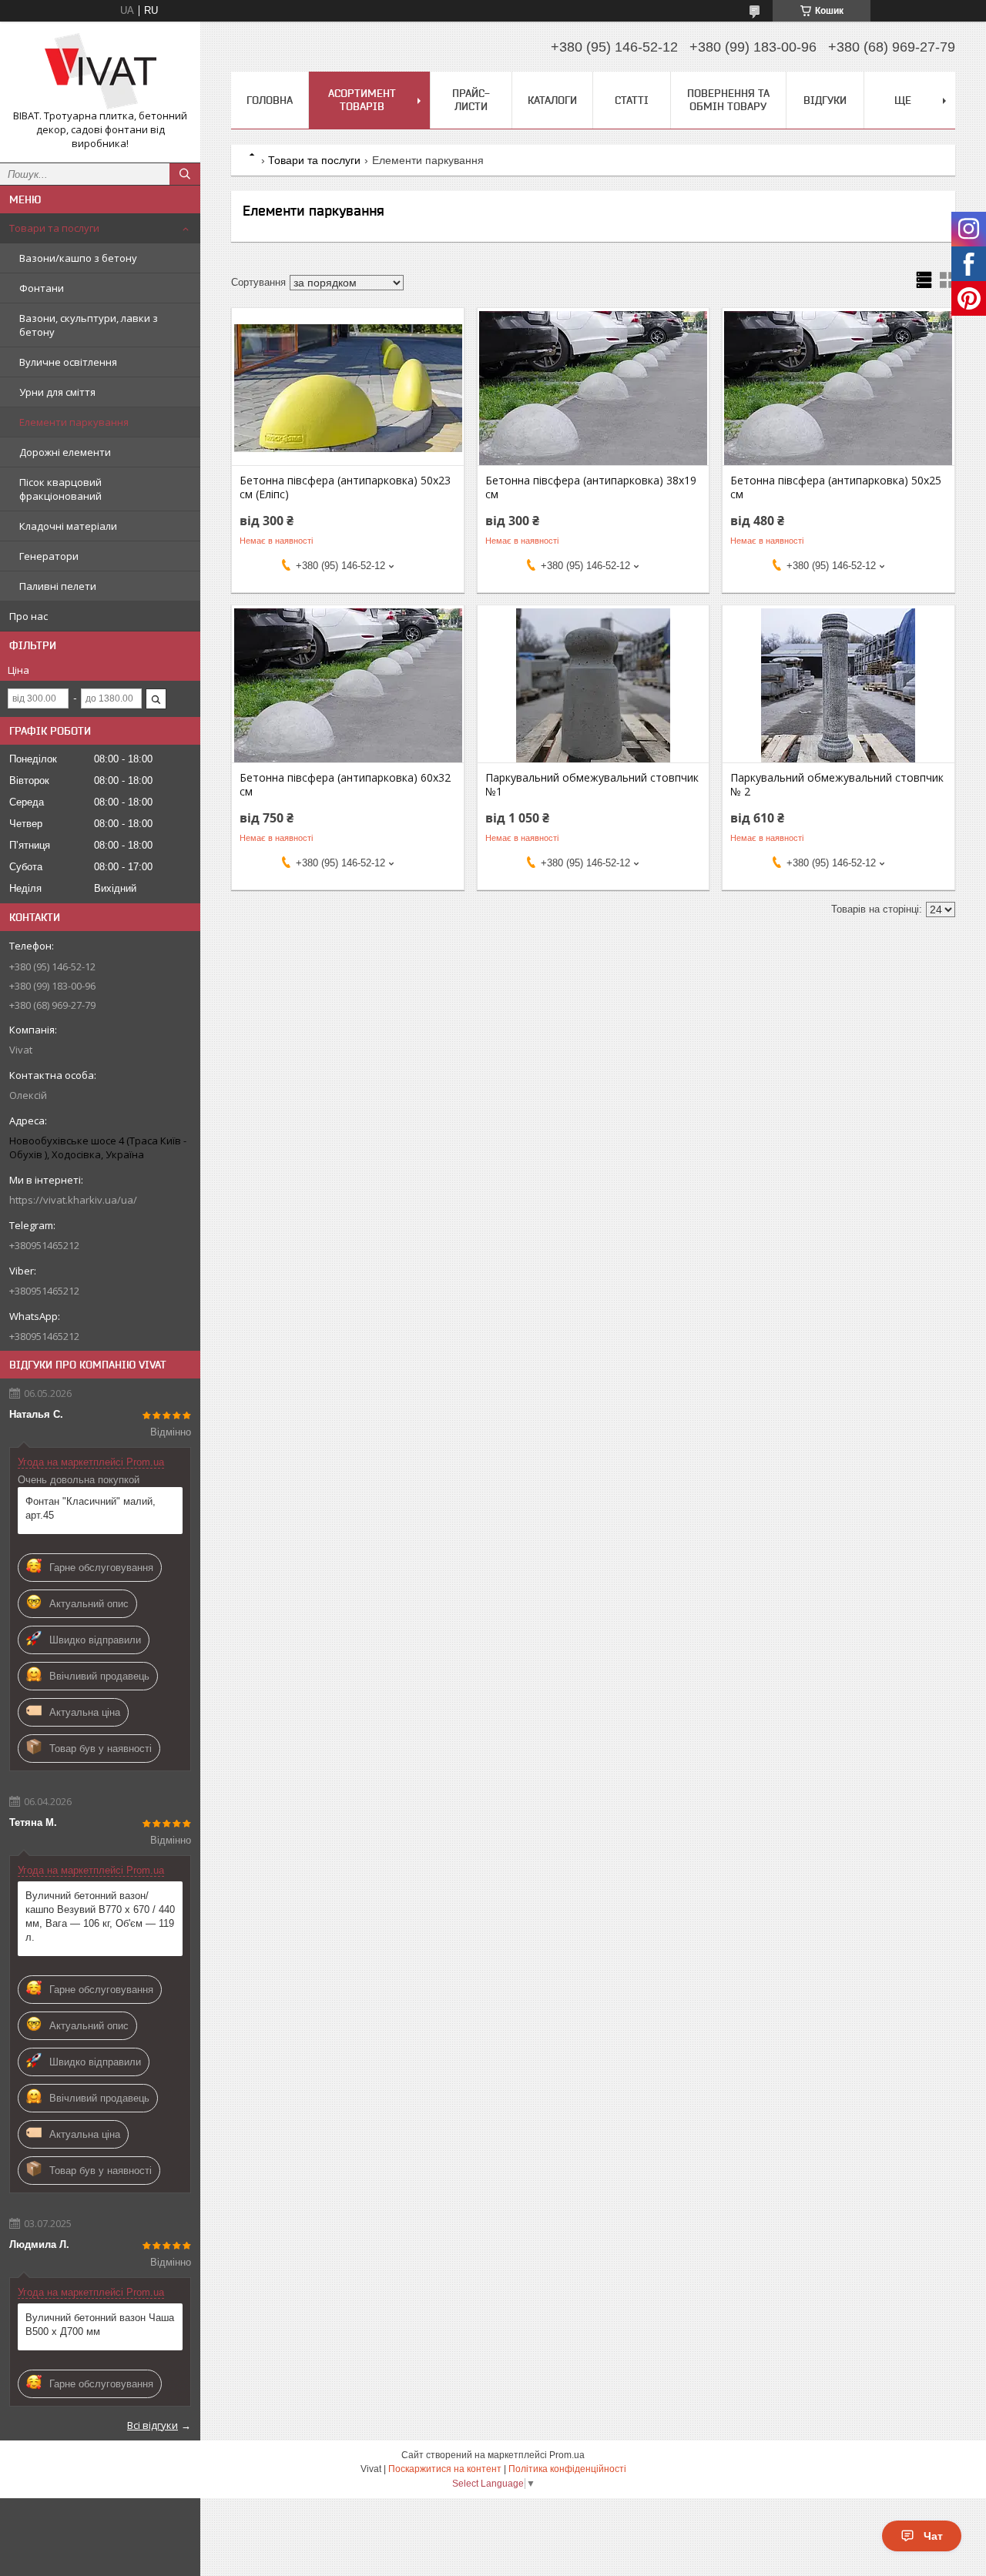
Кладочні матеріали (68, 526)
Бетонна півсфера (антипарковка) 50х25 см (836, 487)
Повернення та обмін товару (728, 100)
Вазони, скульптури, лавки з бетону (89, 325)
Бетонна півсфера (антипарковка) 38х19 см (591, 487)
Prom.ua (567, 2455)
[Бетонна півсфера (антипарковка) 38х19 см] (594, 388)
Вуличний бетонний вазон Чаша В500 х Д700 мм (100, 2325)
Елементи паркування (74, 422)
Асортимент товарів (362, 100)
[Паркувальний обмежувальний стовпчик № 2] (838, 685)
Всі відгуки (153, 2425)
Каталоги (552, 100)
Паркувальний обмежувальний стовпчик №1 (592, 785)
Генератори (49, 556)
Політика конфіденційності (567, 2469)
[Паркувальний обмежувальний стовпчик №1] (594, 685)
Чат (933, 2536)
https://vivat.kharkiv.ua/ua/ (73, 1200)
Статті (632, 100)
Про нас (29, 616)
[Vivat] (100, 71)
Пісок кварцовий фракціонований (60, 489)
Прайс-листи (471, 100)
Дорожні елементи (65, 452)
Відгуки (825, 100)
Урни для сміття (57, 392)
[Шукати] (185, 174)
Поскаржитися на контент (445, 2469)
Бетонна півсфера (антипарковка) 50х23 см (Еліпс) (345, 487)
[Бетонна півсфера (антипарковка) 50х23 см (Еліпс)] (348, 388)
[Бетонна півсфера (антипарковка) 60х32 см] (348, 685)
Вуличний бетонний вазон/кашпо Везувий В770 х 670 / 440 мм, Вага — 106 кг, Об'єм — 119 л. (100, 1916)
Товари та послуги (54, 228)
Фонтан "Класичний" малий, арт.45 (91, 1508)
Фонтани (42, 288)
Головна (270, 100)
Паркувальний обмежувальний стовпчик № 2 (837, 785)
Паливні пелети (58, 586)
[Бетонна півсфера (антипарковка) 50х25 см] (838, 388)
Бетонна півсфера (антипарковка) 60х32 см (345, 785)
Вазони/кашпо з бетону (78, 258)
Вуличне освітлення (68, 362)
